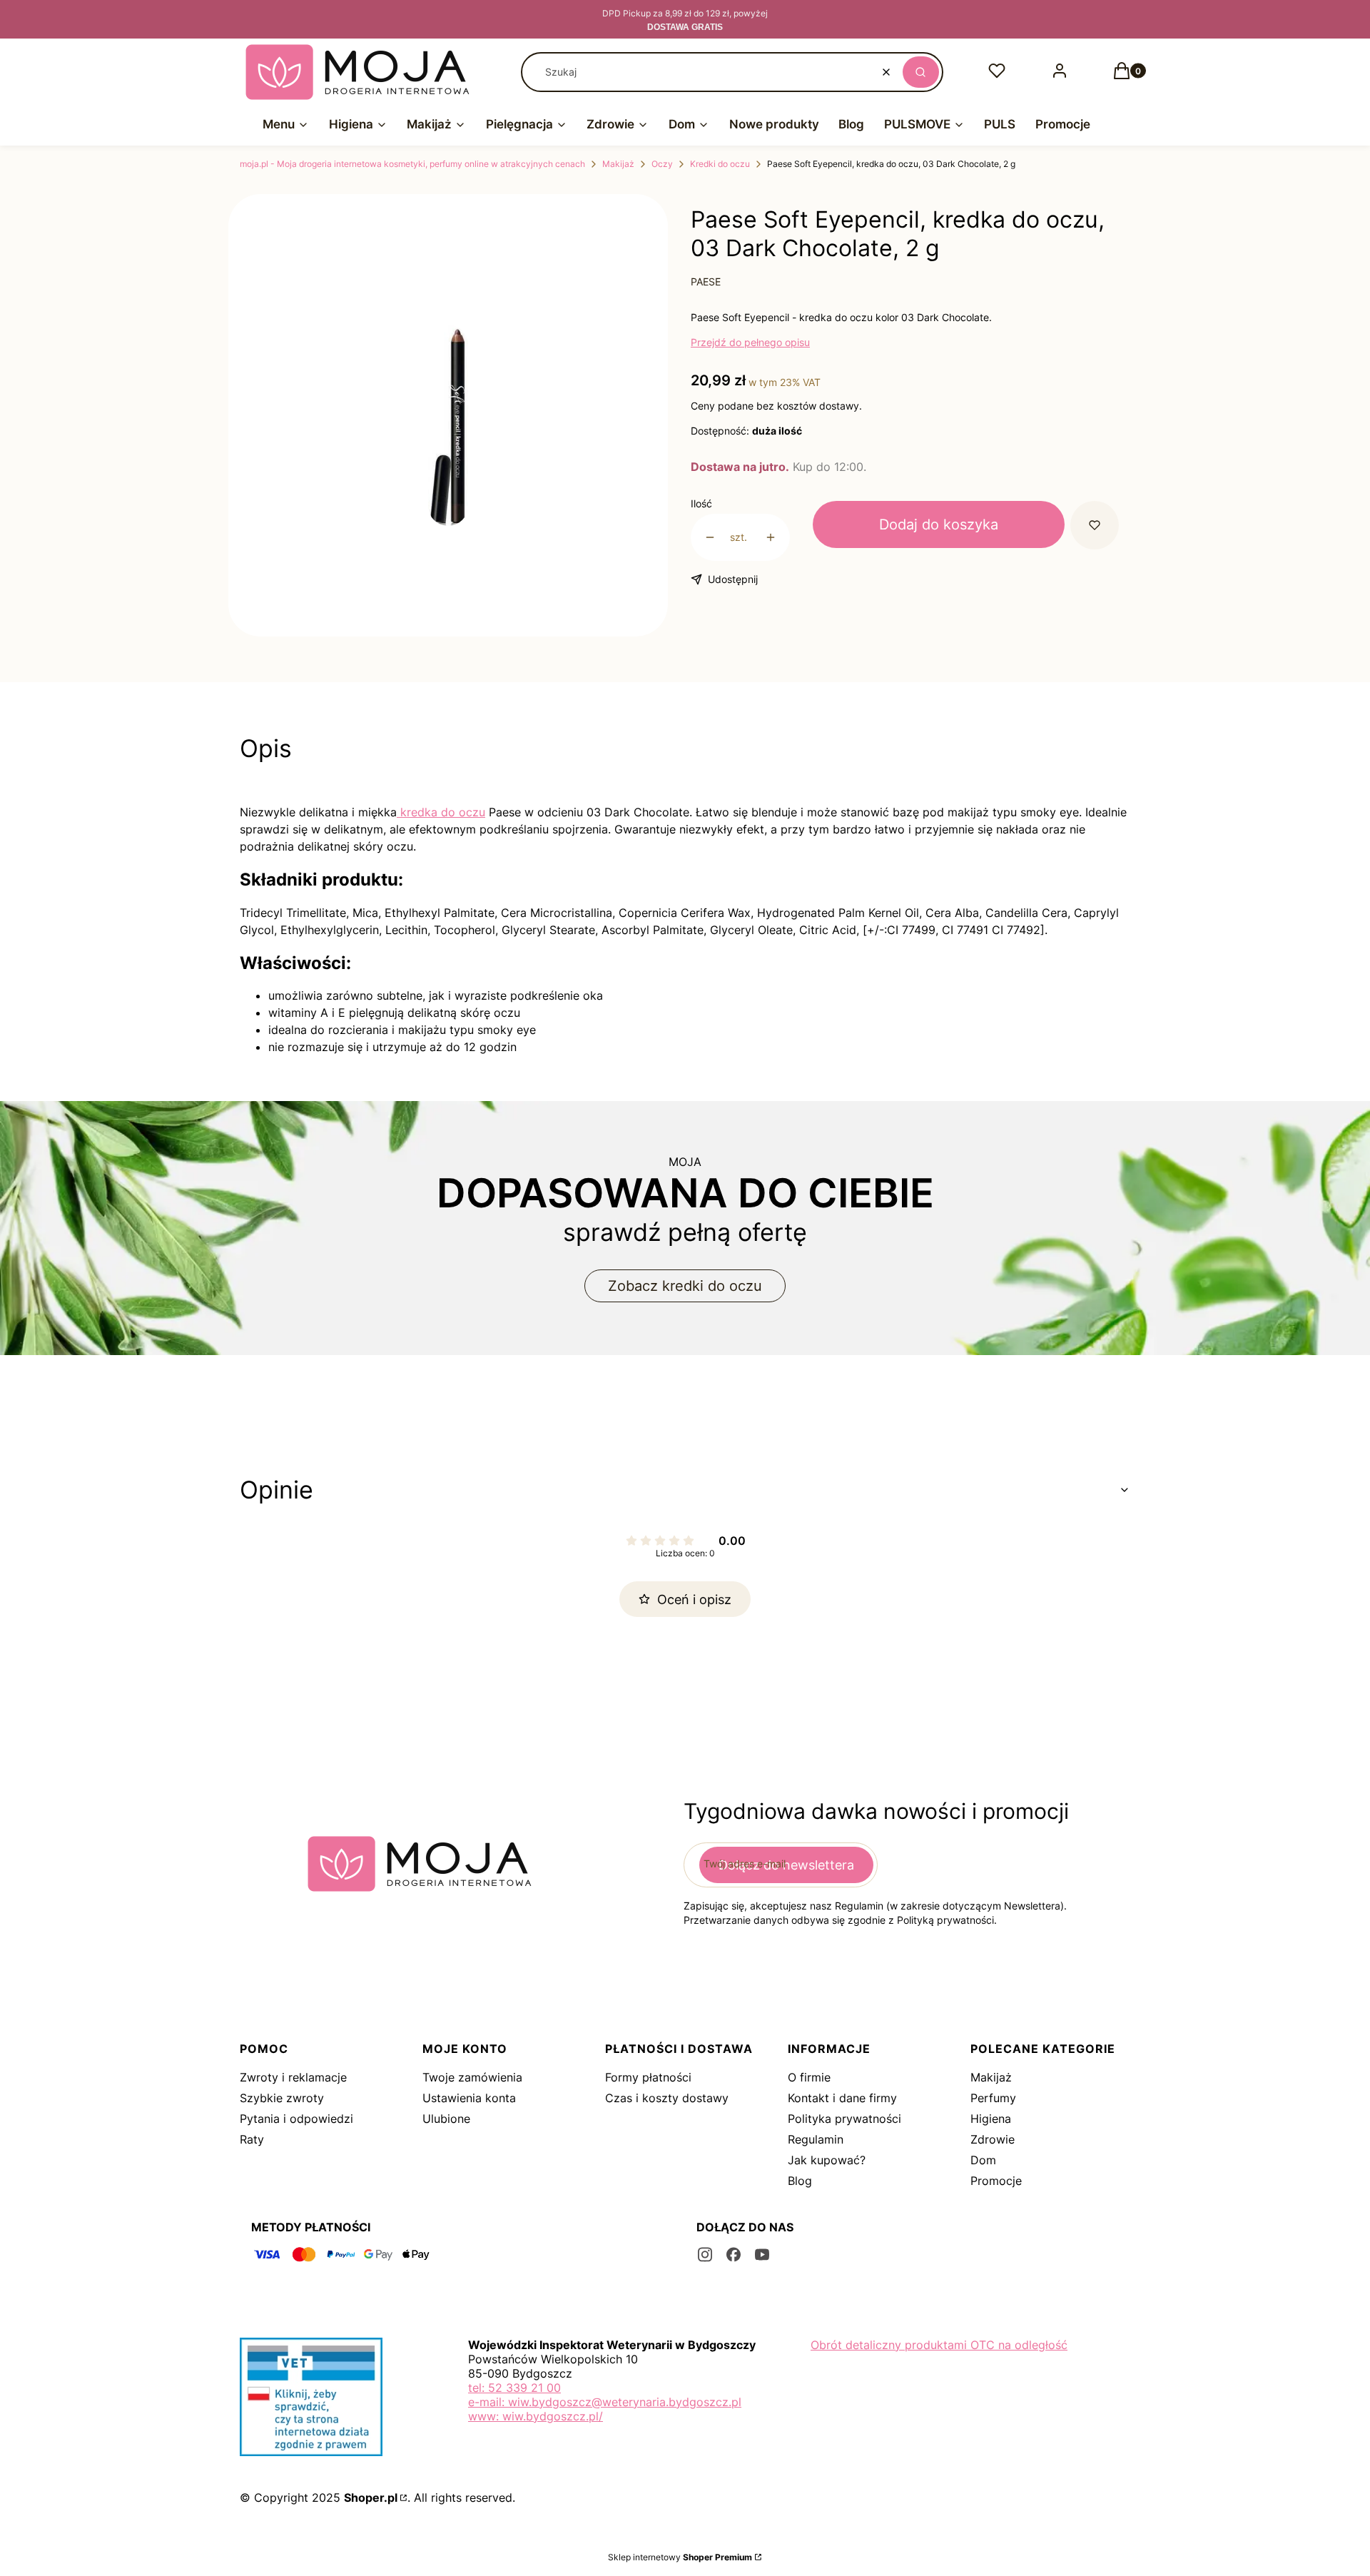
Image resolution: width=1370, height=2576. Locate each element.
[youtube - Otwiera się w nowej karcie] (762, 2255)
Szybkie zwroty (282, 2098)
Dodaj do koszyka (939, 524)
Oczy (662, 164)
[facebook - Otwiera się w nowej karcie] (734, 2255)
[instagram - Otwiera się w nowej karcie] (705, 2255)
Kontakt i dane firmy (842, 2098)
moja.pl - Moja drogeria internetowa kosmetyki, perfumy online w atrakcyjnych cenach (412, 164)
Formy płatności (648, 2077)
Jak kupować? (827, 2160)
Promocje (996, 2181)
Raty (252, 2139)
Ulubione (446, 2119)
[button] (921, 72)
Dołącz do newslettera (786, 1865)
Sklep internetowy (680, 2557)
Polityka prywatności (844, 2119)
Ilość (701, 503)
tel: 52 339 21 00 (514, 2388)
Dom (983, 2160)
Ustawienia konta (469, 2098)
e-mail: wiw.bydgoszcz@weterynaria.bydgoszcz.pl (605, 2402)
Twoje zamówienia (472, 2077)
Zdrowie (993, 2139)
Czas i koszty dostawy (667, 2098)
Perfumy (993, 2098)
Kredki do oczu (720, 164)
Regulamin (816, 2139)
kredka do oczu (441, 812)
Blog (800, 2181)
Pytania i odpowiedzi (296, 2119)
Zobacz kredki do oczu (685, 1286)
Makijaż (618, 164)
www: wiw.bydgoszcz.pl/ (536, 2416)
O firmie (809, 2077)
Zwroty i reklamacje (293, 2077)
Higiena (991, 2119)
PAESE (706, 282)
